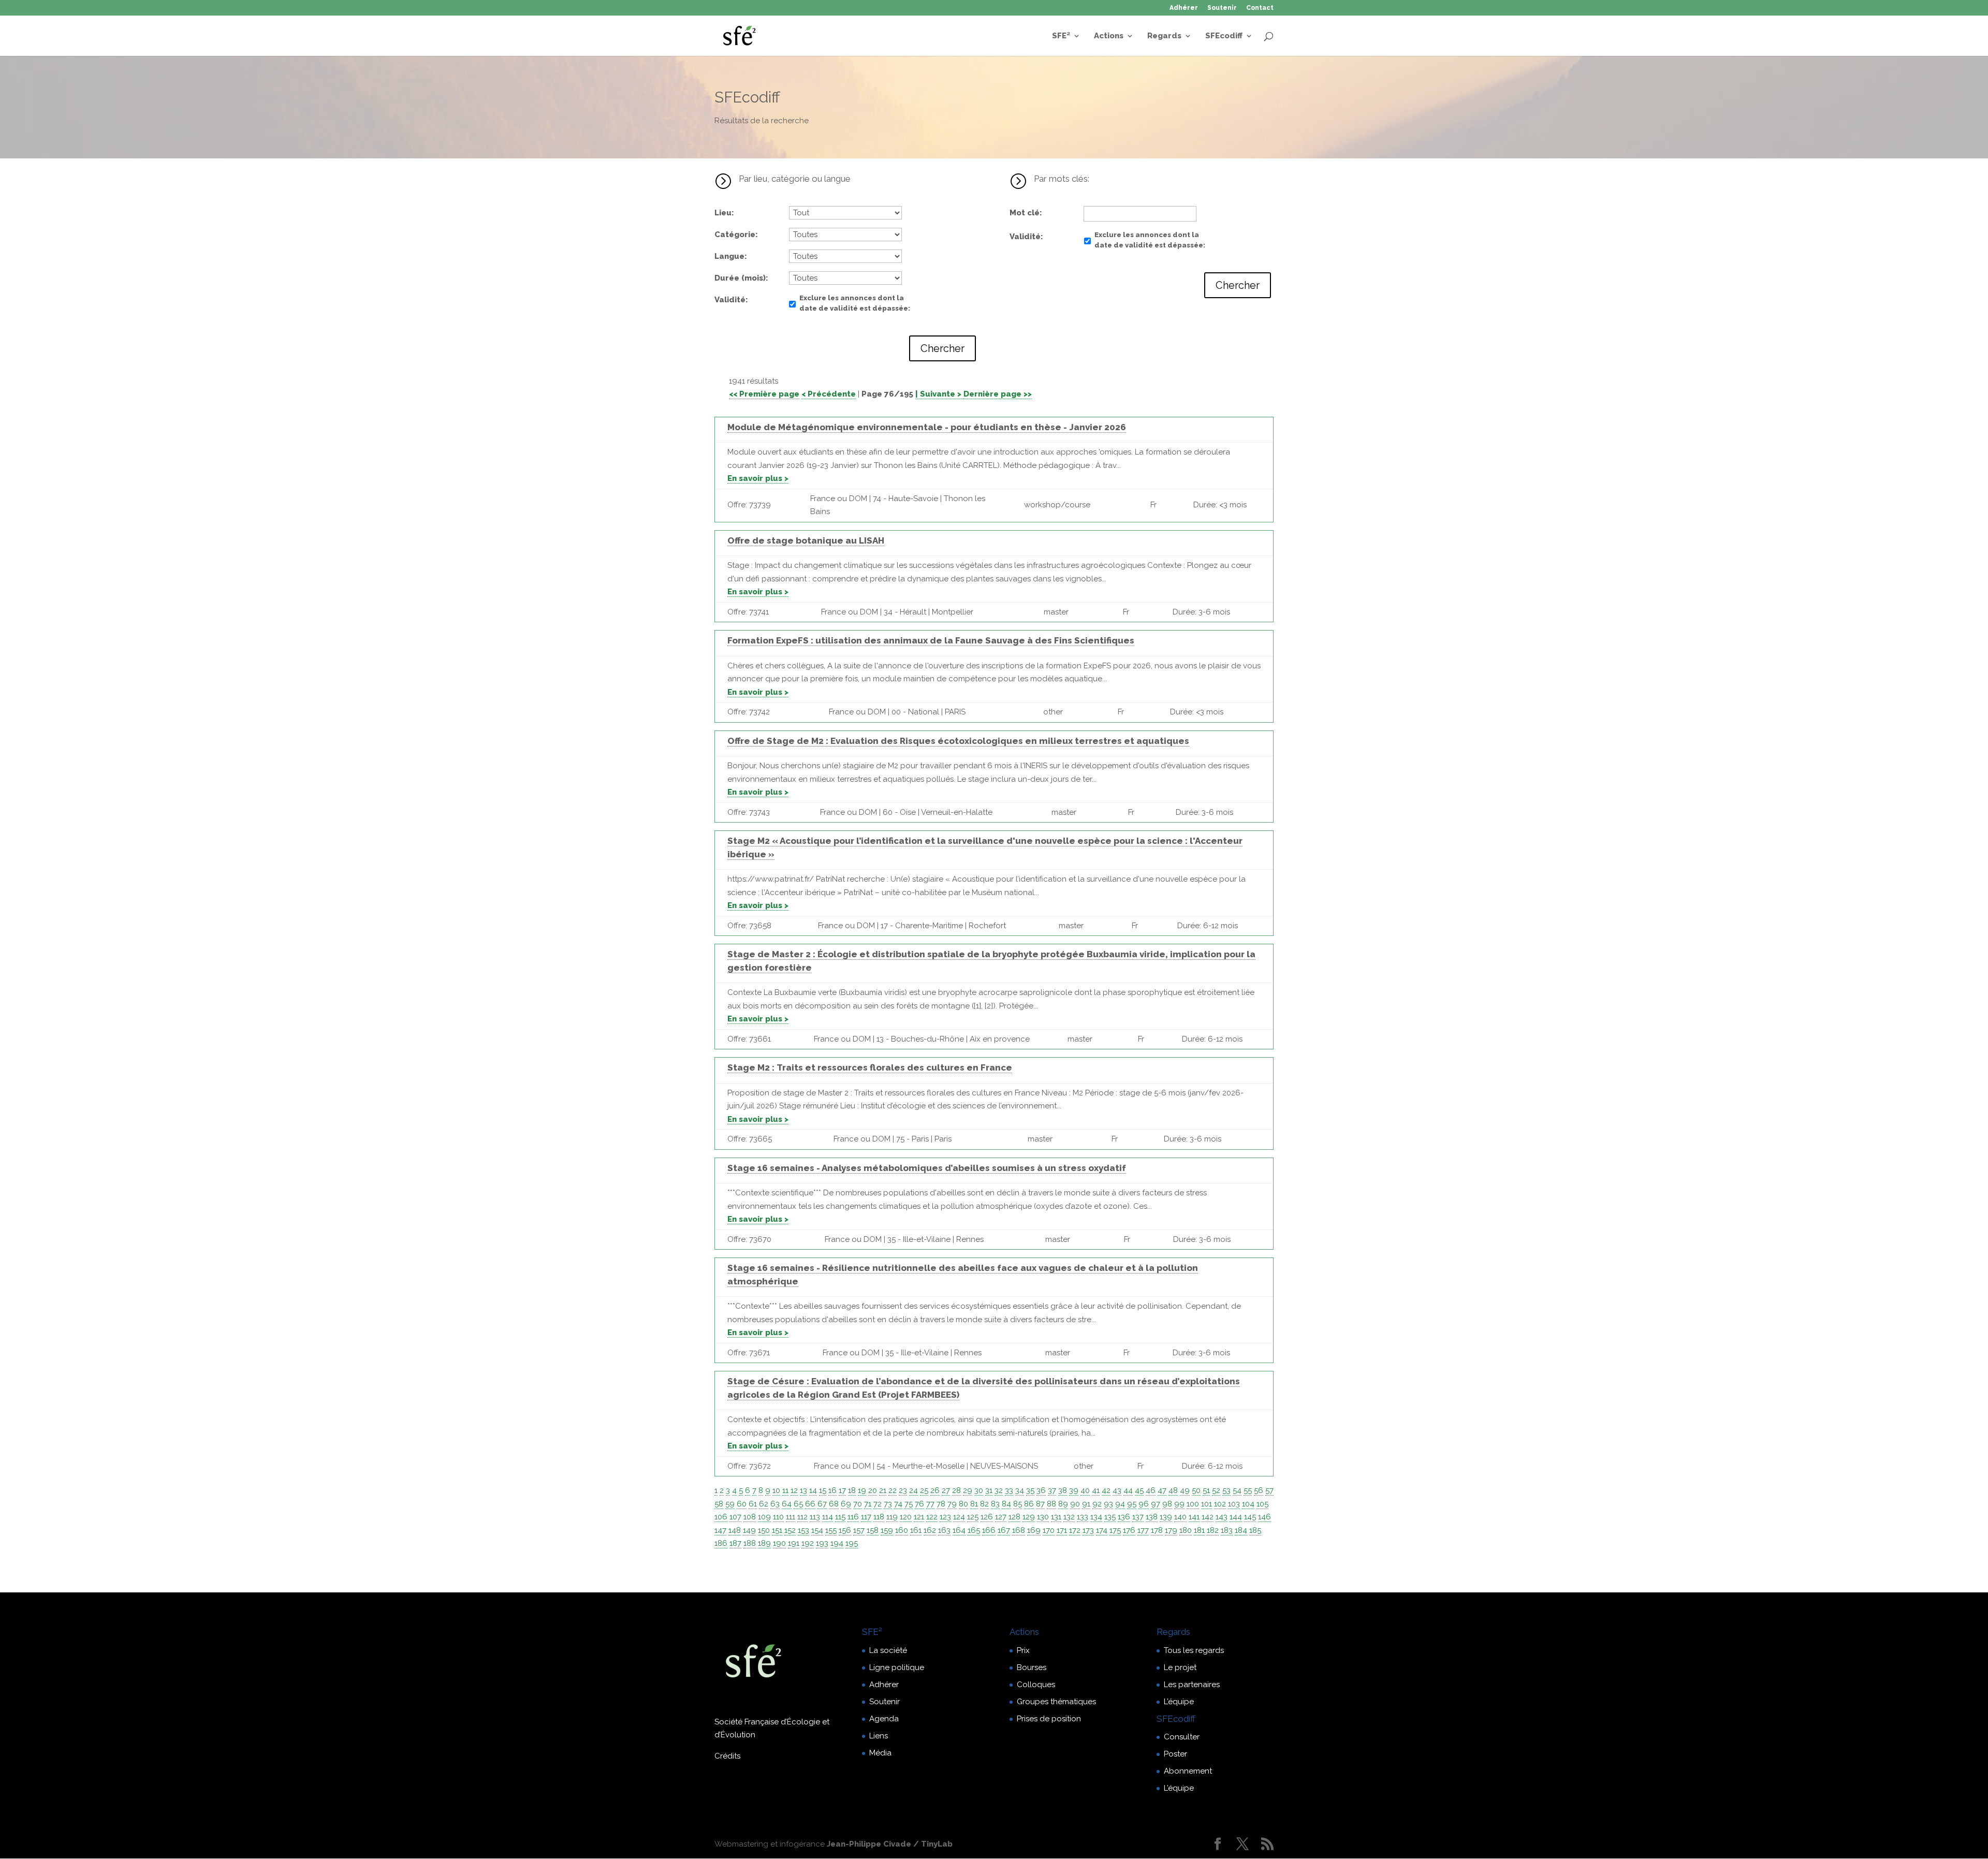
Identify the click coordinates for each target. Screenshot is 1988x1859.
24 (913, 1490)
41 (1096, 1490)
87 (1040, 1504)
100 (1193, 1504)
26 (935, 1490)
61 (753, 1504)
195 (852, 1543)
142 (1208, 1517)
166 (989, 1530)
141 (1194, 1517)
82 (984, 1504)
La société (888, 1650)
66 (810, 1504)
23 (903, 1490)
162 (930, 1530)
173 (1088, 1530)
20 (873, 1490)
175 (1115, 1530)
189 (764, 1543)
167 (1004, 1530)
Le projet (1180, 1667)
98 (1167, 1504)
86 (1029, 1504)
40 (1085, 1490)
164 (959, 1530)
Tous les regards (1194, 1650)
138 (1152, 1517)
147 (720, 1530)
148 (735, 1530)
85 (1018, 1504)
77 (930, 1504)
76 (919, 1504)
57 (1269, 1490)
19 (862, 1490)
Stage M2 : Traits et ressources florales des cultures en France (870, 1067)
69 (846, 1504)
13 (803, 1490)
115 (840, 1517)
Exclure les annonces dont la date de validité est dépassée (854, 303)
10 (776, 1490)
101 (1207, 1504)
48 (1173, 1490)
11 (785, 1490)
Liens (879, 1736)
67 (822, 1504)
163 (944, 1530)
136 (1124, 1517)
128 (1014, 1517)
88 (1051, 1504)
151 (777, 1530)
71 (868, 1504)
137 (1138, 1517)
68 (834, 1504)
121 (919, 1517)
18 (852, 1490)
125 (973, 1517)
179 (1171, 1530)
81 (974, 1504)
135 (1110, 1517)
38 (1063, 1490)
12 (794, 1490)
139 (1166, 1517)
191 (794, 1543)
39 (1074, 1490)
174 (1102, 1530)
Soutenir (1222, 8)
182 (1213, 1530)
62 (764, 1504)
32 (999, 1490)
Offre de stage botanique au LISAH (806, 540)
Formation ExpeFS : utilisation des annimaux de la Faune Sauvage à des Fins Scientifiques (931, 640)
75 (909, 1504)
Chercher (942, 348)
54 (1237, 1490)
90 (1075, 1504)
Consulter (1182, 1737)
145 (1250, 1517)
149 (749, 1530)
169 (1034, 1530)
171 (1062, 1530)
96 (1144, 1504)
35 (1030, 1490)
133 (1083, 1517)
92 (1097, 1504)
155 (831, 1530)
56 (1259, 1490)
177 (1143, 1530)
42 (1106, 1490)
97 (1156, 1504)
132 (1069, 1517)
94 (1120, 1504)
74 (898, 1504)
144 (1236, 1517)
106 (721, 1517)
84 (1006, 1504)
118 (879, 1517)
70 (858, 1504)
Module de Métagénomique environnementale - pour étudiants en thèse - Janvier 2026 (927, 427)
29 (968, 1490)
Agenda (884, 1719)
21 (883, 1490)
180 (1186, 1530)
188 (750, 1543)
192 (808, 1543)
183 (1227, 1530)
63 (775, 1504)
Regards (1164, 36)
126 (987, 1517)
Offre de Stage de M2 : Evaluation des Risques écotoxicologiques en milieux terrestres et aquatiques (958, 741)
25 (924, 1490)
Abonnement (1188, 1771)
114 (828, 1517)
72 (878, 1504)
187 (735, 1543)
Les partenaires (1192, 1685)
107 (735, 1517)
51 (1206, 1490)
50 (1196, 1490)
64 (787, 1504)
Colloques (1036, 1685)
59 (730, 1504)
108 (750, 1517)
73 (888, 1504)
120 (906, 1517)
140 (1180, 1517)
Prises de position (1049, 1719)
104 (1248, 1504)
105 (1262, 1504)
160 (902, 1530)
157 (859, 1530)
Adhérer (1184, 8)
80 (963, 1504)
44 (1128, 1490)
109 (764, 1517)
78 (941, 1504)
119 (892, 1517)
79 (952, 1504)
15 (823, 1490)
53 (1226, 1490)
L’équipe (1179, 1702)
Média (880, 1753)
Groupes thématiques (1056, 1702)
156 (845, 1530)
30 (979, 1490)
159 (887, 1530)
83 (995, 1504)
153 (803, 1530)
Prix (1023, 1650)
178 (1157, 1530)
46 (1151, 1490)
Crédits (727, 1756)
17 (842, 1490)
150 (764, 1530)
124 (959, 1517)
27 (946, 1490)
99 (1179, 1504)
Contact (1260, 8)
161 (916, 1530)
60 (742, 1504)
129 (1029, 1517)
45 (1139, 1490)
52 (1216, 1490)
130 (1043, 1517)
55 (1248, 1490)
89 (1063, 1504)
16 (832, 1490)
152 (790, 1530)
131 (1056, 1517)
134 (1096, 1517)
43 (1117, 1490)
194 (837, 1543)
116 (853, 1517)
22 (893, 1490)
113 (815, 1517)
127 (1001, 1517)
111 (791, 1517)
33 (1009, 1490)
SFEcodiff (1224, 36)
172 (1075, 1530)
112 (802, 1517)
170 (1049, 1530)
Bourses (1032, 1667)
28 (956, 1490)
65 (798, 1504)
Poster (1175, 1754)
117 (866, 1517)
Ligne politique (897, 1667)
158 (873, 1530)
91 (1086, 1504)
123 (945, 1517)
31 (989, 1490)
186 (721, 1543)
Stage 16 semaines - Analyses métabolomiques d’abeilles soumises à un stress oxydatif (927, 1168)
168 (1019, 1530)
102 (1220, 1504)
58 (719, 1504)
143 (1222, 1517)
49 (1185, 1490)
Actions (1109, 36)
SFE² (1061, 36)
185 (1255, 1530)
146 (1265, 1517)
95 (1132, 1504)
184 (1241, 1530)
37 (1052, 1490)
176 (1129, 1530)
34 (1020, 1490)
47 (1162, 1490)
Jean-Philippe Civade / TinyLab (890, 1844)
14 (813, 1490)
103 (1234, 1504)
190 (779, 1543)
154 (817, 1530)
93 (1108, 1504)
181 (1199, 1530)
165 (974, 1530)
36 (1041, 1490)
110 (778, 1517)
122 (932, 1517)
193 (822, 1543)
